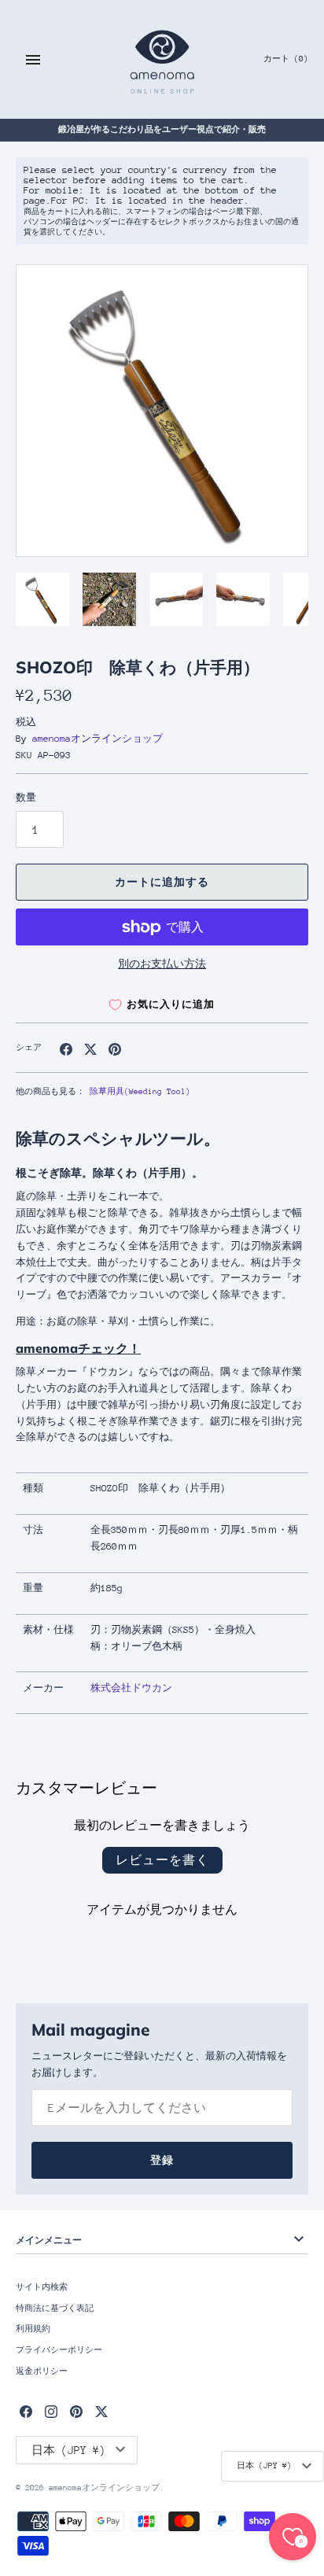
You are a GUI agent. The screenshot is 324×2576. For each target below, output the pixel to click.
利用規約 (33, 2329)
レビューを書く (162, 1860)
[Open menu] (33, 60)
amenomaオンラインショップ (98, 739)
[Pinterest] (76, 2411)
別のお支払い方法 (162, 964)
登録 (162, 2160)
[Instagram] (51, 2411)
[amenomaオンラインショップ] (162, 59)
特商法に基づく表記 (55, 2309)
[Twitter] (101, 2411)
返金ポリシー (42, 2371)
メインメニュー (49, 2240)
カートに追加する (162, 882)
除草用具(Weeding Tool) (140, 1092)
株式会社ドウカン (131, 1688)
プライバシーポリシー (59, 2350)
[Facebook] (26, 2411)
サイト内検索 (42, 2287)
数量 (26, 798)
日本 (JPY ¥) (264, 2466)
